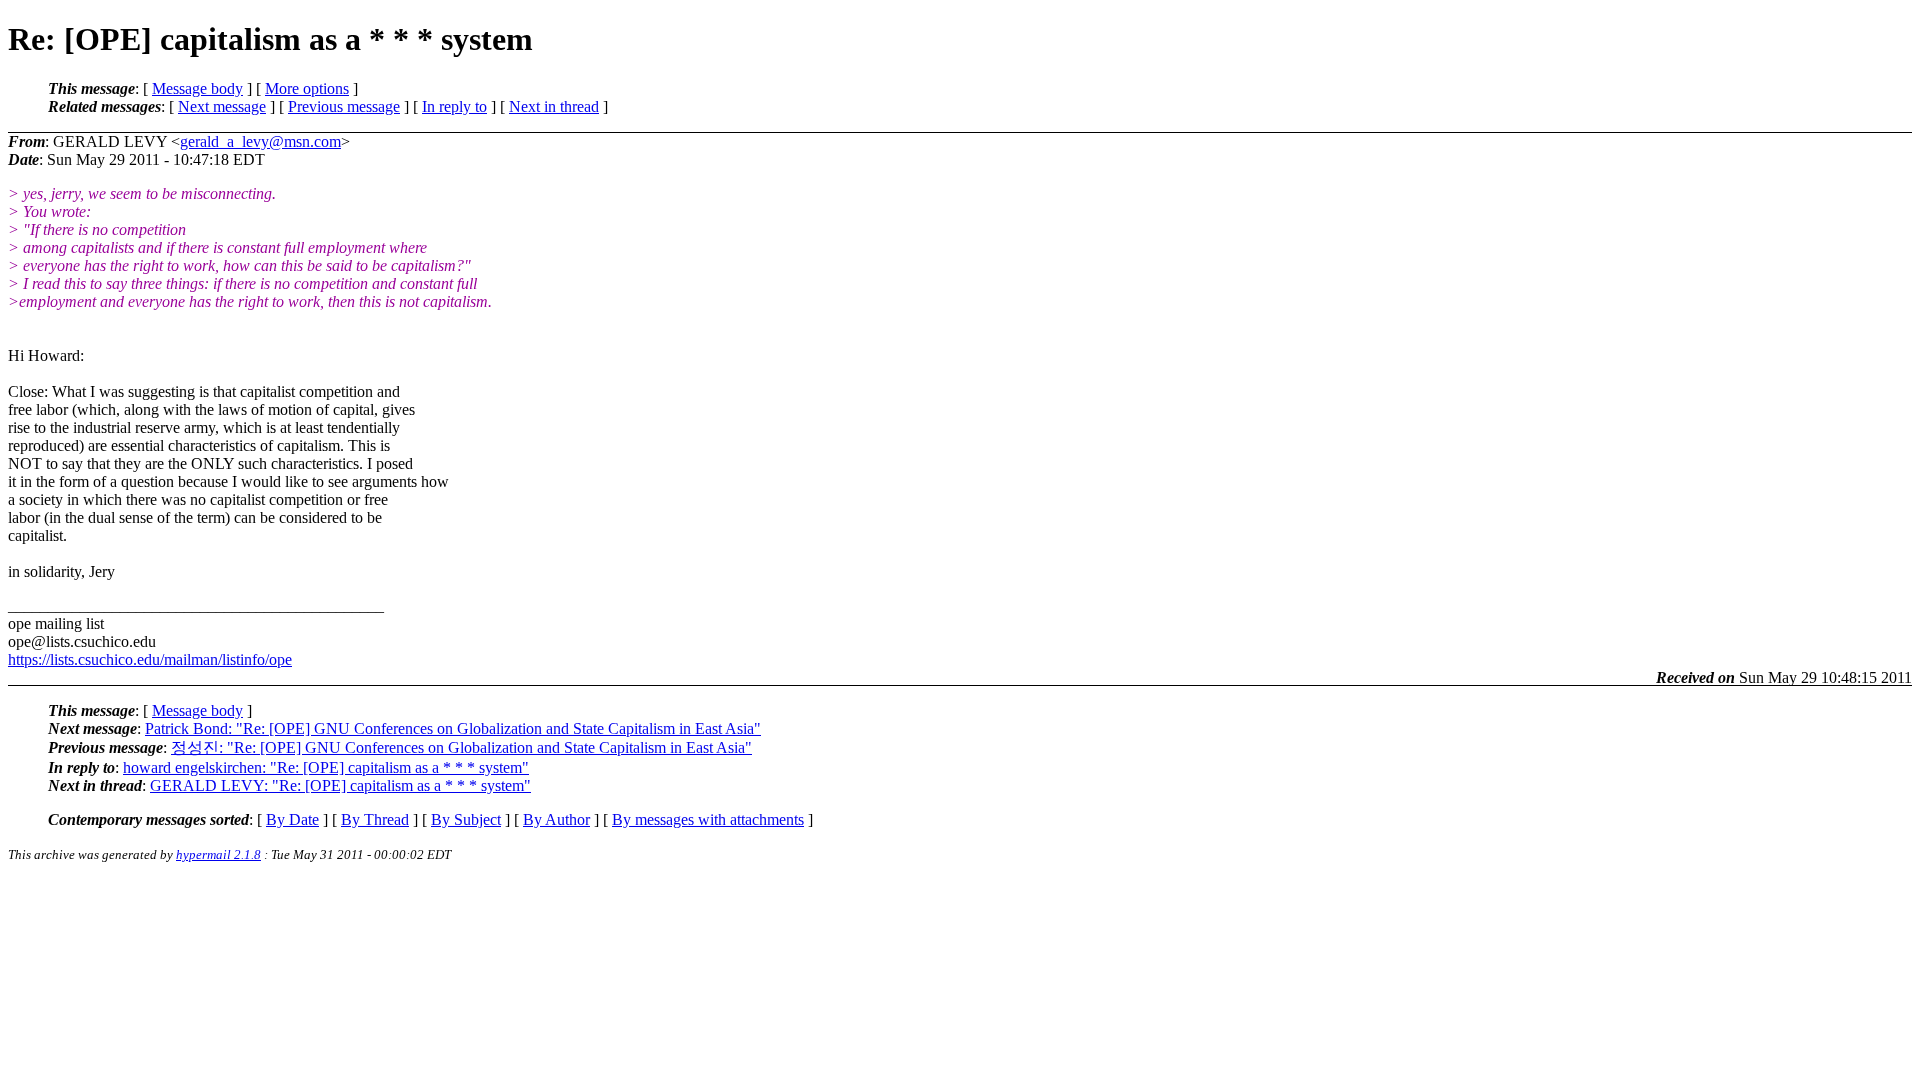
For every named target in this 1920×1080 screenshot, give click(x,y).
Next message (222, 106)
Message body (197, 88)
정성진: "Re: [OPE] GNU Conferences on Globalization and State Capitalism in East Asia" (461, 747)
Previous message (344, 106)
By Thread (375, 819)
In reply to (454, 106)
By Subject (466, 819)
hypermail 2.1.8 (218, 854)
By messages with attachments (708, 819)
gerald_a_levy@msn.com (260, 141)
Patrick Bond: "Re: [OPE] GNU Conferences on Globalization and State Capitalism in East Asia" (453, 728)
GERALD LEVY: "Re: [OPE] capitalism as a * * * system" (340, 785)
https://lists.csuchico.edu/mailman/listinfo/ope (150, 659)
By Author (556, 819)
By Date (292, 819)
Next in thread (554, 106)
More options (307, 88)
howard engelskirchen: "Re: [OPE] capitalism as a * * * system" (326, 767)
